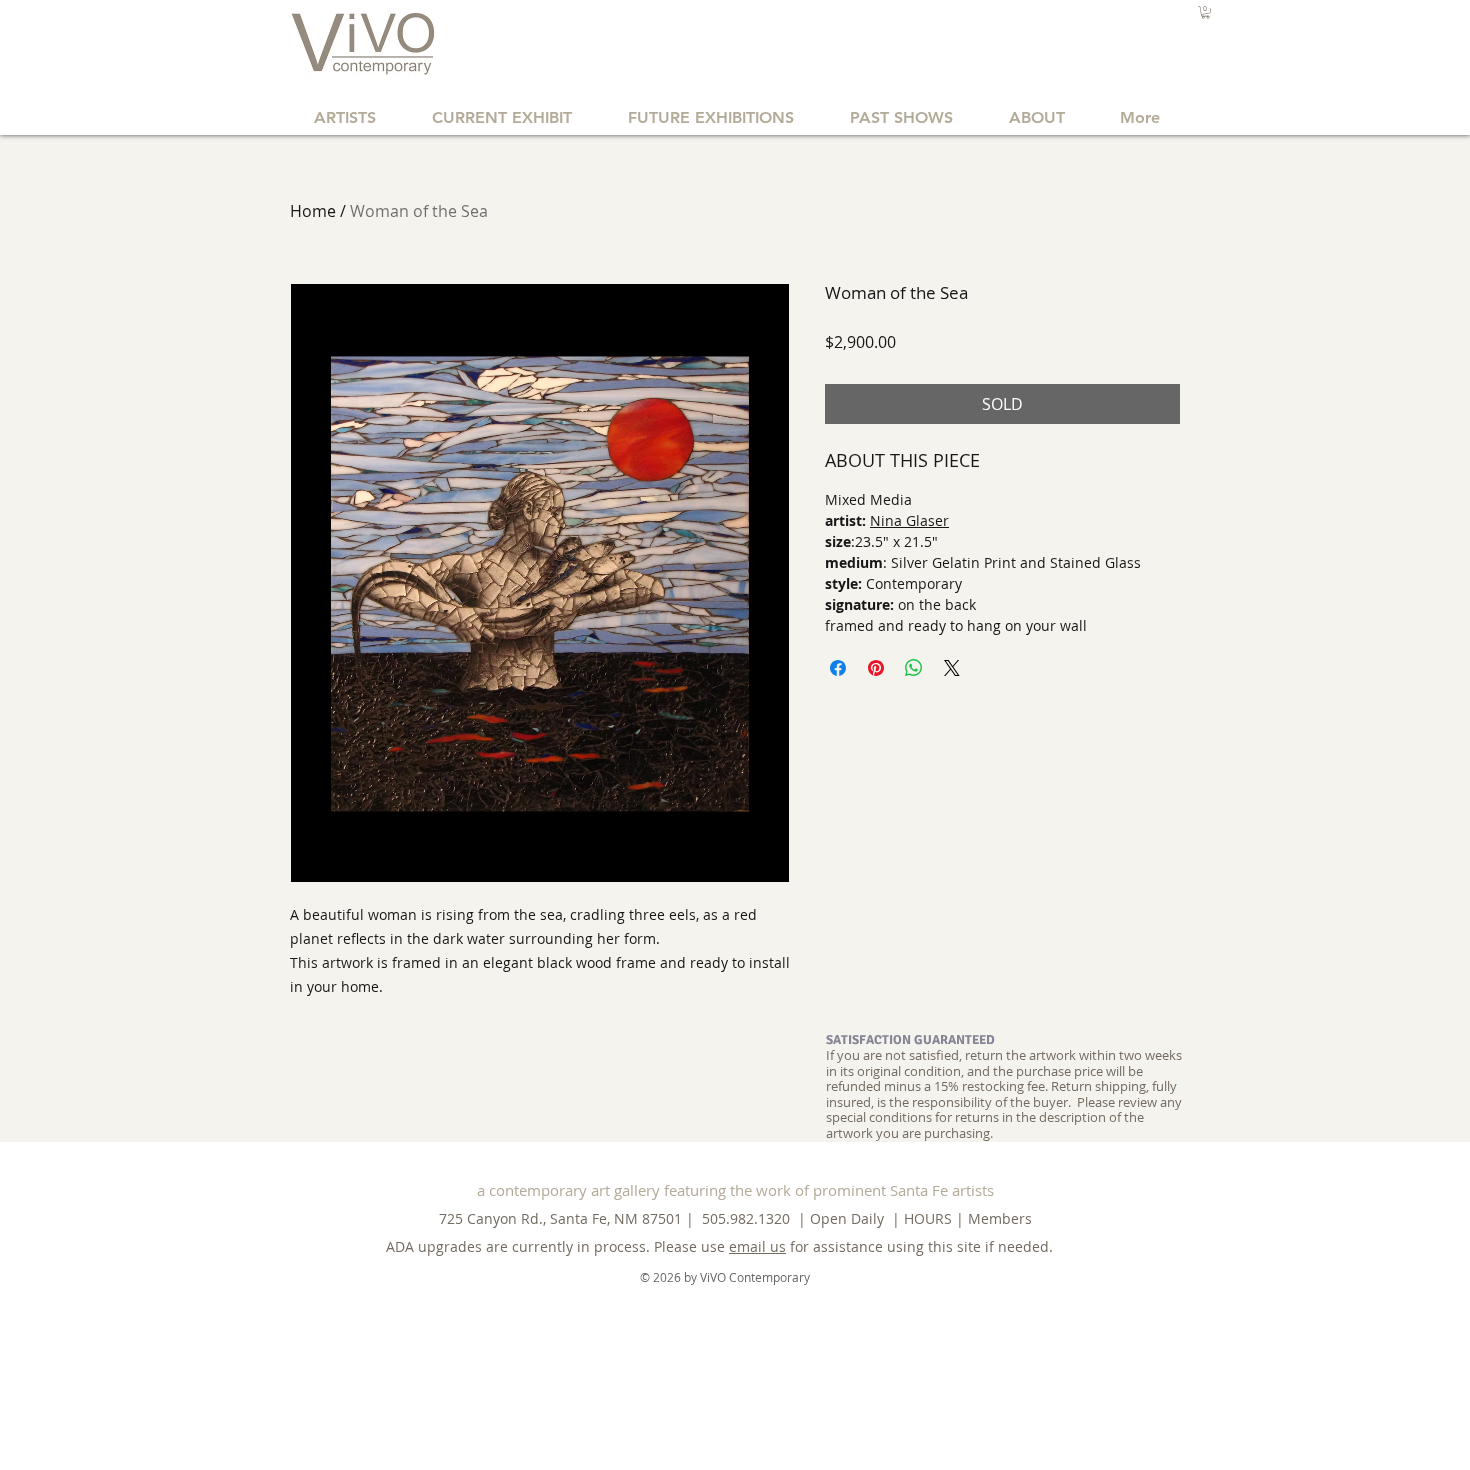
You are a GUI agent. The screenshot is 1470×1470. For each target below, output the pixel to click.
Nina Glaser (909, 520)
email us (757, 1246)
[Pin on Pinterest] (876, 668)
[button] (1205, 12)
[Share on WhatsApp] (914, 668)
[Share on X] (952, 668)
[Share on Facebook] (838, 668)
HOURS (928, 1218)
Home (313, 211)
